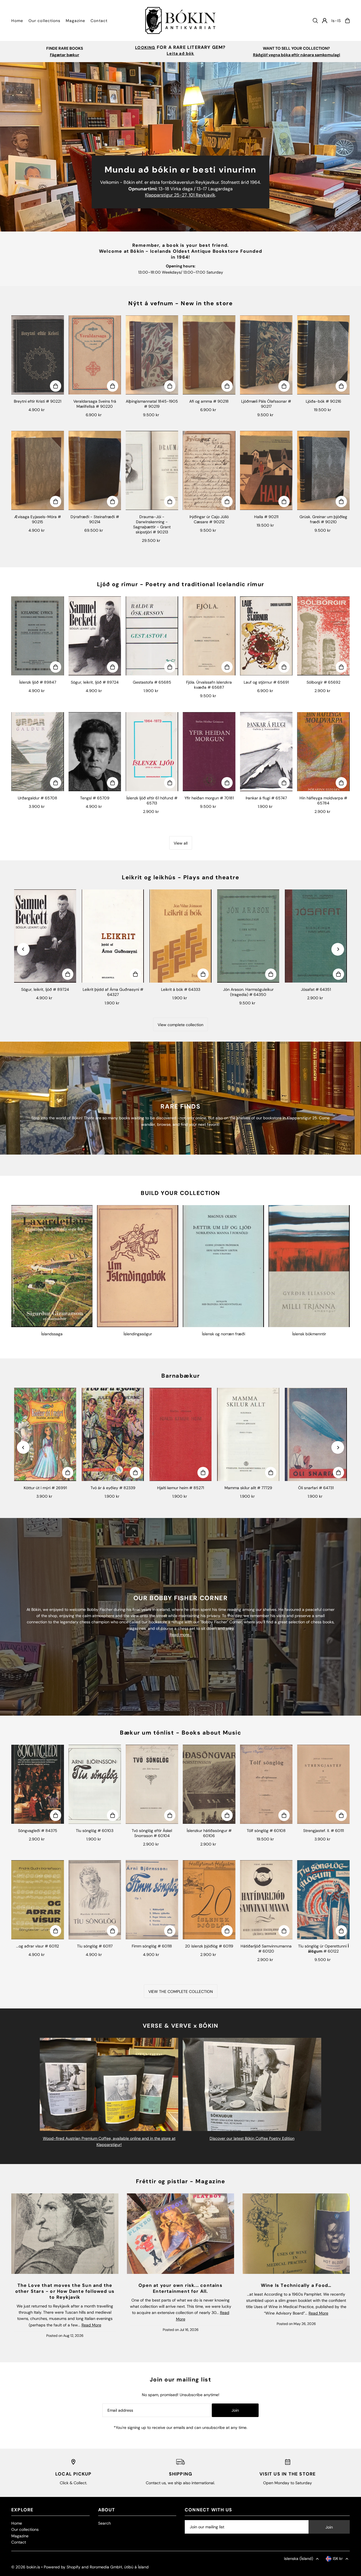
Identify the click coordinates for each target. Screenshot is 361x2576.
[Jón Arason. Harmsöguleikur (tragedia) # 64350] (248, 936)
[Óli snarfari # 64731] (316, 1434)
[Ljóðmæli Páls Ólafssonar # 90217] (266, 355)
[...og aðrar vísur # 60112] (38, 1900)
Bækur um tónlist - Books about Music (180, 1733)
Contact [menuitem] (99, 21)
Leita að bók (180, 53)
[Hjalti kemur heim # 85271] (180, 1434)
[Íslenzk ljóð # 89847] (38, 636)
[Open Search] (315, 21)
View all (181, 843)
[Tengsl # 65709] (95, 752)
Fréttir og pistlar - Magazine (181, 2181)
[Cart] (347, 21)
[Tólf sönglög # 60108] (266, 1784)
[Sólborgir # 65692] (323, 636)
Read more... (181, 1635)
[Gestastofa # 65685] (152, 636)
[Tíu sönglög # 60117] (95, 1900)
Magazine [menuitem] (75, 21)
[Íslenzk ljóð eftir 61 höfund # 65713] (152, 752)
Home (17, 2523)
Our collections (25, 2529)
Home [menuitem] (17, 21)
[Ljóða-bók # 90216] (323, 355)
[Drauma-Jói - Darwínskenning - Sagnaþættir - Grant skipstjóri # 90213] (152, 470)
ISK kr (338, 2558)
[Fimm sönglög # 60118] (152, 1900)
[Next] (338, 949)
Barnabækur (180, 1376)
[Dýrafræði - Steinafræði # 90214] (95, 470)
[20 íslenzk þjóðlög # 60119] (209, 1900)
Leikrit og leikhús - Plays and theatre (180, 877)
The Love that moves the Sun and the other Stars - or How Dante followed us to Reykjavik (65, 2291)
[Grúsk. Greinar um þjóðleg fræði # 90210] (323, 470)
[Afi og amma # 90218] (209, 355)
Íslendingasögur (138, 1334)
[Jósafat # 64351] (316, 936)
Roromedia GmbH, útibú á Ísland (119, 2567)
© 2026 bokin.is (26, 2567)
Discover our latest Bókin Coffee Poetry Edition (252, 2138)
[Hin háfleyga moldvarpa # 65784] (323, 752)
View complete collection (180, 1025)
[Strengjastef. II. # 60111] (323, 1784)
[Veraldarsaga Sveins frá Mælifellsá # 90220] (95, 355)
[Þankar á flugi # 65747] (266, 752)
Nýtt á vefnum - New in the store (180, 303)
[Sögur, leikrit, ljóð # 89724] (95, 636)
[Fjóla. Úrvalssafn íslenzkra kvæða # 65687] (209, 636)
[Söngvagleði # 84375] (38, 1784)
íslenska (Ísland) (299, 2558)
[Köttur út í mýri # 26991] (45, 1434)
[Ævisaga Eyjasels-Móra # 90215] (38, 470)
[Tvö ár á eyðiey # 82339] (113, 1434)
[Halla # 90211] (266, 470)
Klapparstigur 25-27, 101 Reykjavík (180, 195)
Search (104, 2523)
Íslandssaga (52, 1334)
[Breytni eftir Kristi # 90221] (38, 355)
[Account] (325, 21)
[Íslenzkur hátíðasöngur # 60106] (209, 1784)
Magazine (20, 2536)
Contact (19, 2542)
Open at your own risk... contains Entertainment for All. (180, 2288)
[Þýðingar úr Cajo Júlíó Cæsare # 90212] (209, 470)
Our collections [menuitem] (44, 21)
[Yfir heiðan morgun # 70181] (209, 752)
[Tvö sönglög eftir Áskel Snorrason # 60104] (152, 1784)
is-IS (336, 21)
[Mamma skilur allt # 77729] (248, 1434)
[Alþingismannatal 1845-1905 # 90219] (152, 355)
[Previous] (23, 949)
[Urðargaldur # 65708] (38, 752)
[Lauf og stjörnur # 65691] (266, 636)
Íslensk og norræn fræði (224, 1334)
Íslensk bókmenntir (309, 1334)
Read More (91, 2325)
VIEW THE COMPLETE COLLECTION (181, 1992)
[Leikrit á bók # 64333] (180, 936)
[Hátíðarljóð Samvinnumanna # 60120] (266, 1900)
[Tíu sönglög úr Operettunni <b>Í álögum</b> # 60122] (323, 1900)
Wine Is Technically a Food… (296, 2285)
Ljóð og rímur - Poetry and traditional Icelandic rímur (181, 584)
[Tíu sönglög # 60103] (95, 1784)
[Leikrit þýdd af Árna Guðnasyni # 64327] (113, 936)
